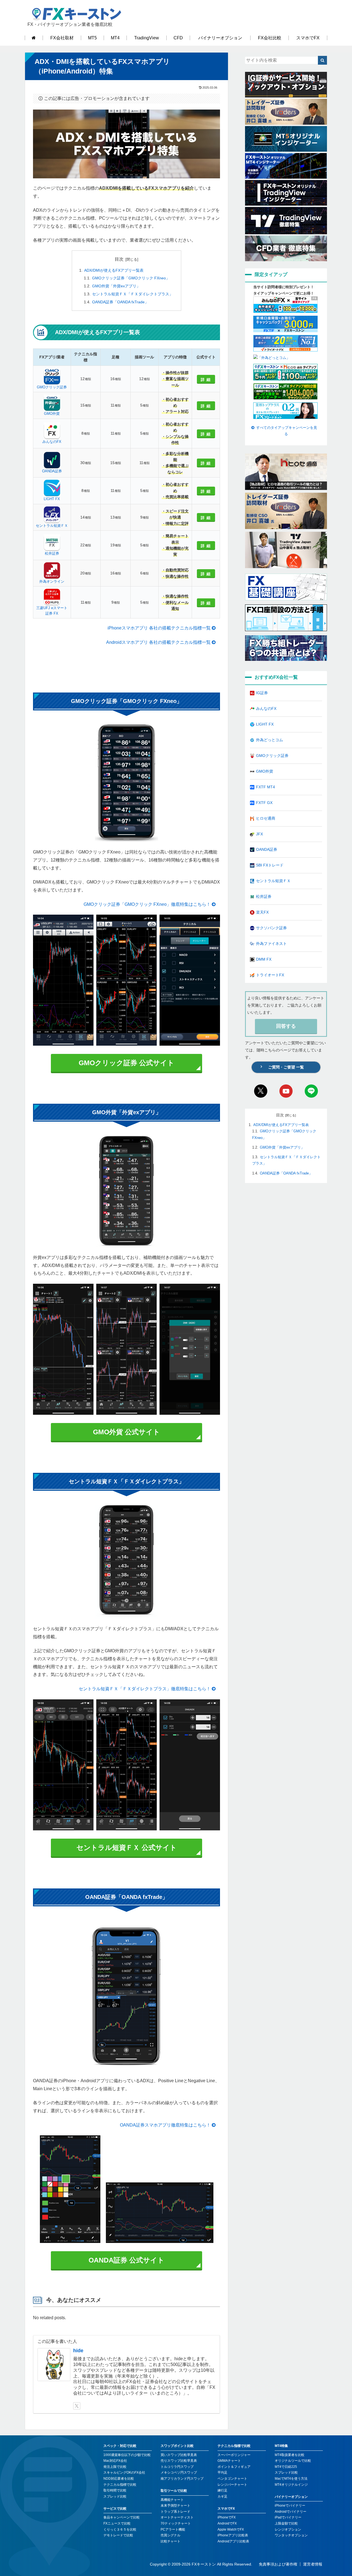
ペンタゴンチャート (232, 2479)
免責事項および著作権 (278, 2564)
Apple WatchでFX (231, 2529)
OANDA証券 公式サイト (127, 2260)
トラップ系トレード (175, 2512)
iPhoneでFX (227, 2517)
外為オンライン (52, 581)
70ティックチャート (176, 2523)
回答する (286, 1026)
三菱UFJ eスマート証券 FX (52, 611)
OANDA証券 (52, 471)
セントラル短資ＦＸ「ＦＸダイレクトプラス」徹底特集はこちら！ (145, 1689)
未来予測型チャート (175, 2506)
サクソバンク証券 (271, 928)
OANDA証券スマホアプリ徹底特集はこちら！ (165, 2125)
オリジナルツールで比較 (293, 2461)
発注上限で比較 (115, 2467)
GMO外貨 (52, 414)
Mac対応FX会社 (115, 2461)
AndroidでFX (227, 2523)
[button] (322, 60)
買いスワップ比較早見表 (179, 2455)
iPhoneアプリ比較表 (233, 2535)
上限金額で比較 (286, 2523)
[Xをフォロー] (77, 2406)
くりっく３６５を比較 (120, 2529)
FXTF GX (264, 803)
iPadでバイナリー (288, 2517)
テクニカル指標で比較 (120, 2485)
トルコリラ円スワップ (177, 2467)
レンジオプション (288, 2529)
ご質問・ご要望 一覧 (286, 1067)
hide (78, 2351)
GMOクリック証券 (52, 387)
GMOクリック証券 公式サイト (127, 1063)
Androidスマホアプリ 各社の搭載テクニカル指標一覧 (158, 642)
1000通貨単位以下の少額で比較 (127, 2455)
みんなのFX (52, 442)
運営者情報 (313, 2564)
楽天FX (262, 912)
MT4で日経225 (286, 2467)
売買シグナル (170, 2535)
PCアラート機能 (173, 2529)
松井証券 (52, 553)
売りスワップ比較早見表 (179, 2461)
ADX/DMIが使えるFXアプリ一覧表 (114, 270)
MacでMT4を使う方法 (291, 2479)
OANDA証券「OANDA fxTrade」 (120, 302)
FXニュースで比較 (117, 2523)
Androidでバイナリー (291, 2512)
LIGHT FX (52, 499)
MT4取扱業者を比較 (290, 2455)
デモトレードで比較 (118, 2535)
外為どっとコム (269, 740)
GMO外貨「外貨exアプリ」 (116, 286)
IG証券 (262, 693)
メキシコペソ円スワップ (179, 2473)
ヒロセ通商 (266, 818)
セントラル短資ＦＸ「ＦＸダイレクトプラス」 (133, 294)
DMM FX (264, 959)
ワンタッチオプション (291, 2535)
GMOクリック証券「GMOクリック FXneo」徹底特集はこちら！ (147, 904)
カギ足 (222, 2496)
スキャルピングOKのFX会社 (124, 2473)
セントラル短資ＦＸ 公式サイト (127, 1847)
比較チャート (170, 2541)
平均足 (222, 2473)
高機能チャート (172, 2500)
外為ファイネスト (271, 944)
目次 (119, 259)
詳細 (207, 380)
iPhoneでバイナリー (290, 2506)
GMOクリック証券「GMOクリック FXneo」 (131, 278)
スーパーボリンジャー (234, 2455)
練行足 (222, 2490)
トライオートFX (270, 975)
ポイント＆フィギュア (234, 2467)
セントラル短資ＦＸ (52, 526)
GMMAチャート (229, 2461)
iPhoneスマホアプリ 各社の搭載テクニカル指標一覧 (159, 628)
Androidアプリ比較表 (233, 2541)
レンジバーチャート (232, 2485)
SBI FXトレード (270, 865)
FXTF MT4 (266, 787)
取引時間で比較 (115, 2490)
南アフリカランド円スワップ (182, 2479)
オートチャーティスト (177, 2517)
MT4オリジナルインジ (291, 2485)
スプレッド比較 (115, 2496)
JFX (259, 834)
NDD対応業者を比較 (119, 2479)
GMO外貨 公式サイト (127, 1432)
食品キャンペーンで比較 (122, 2517)
